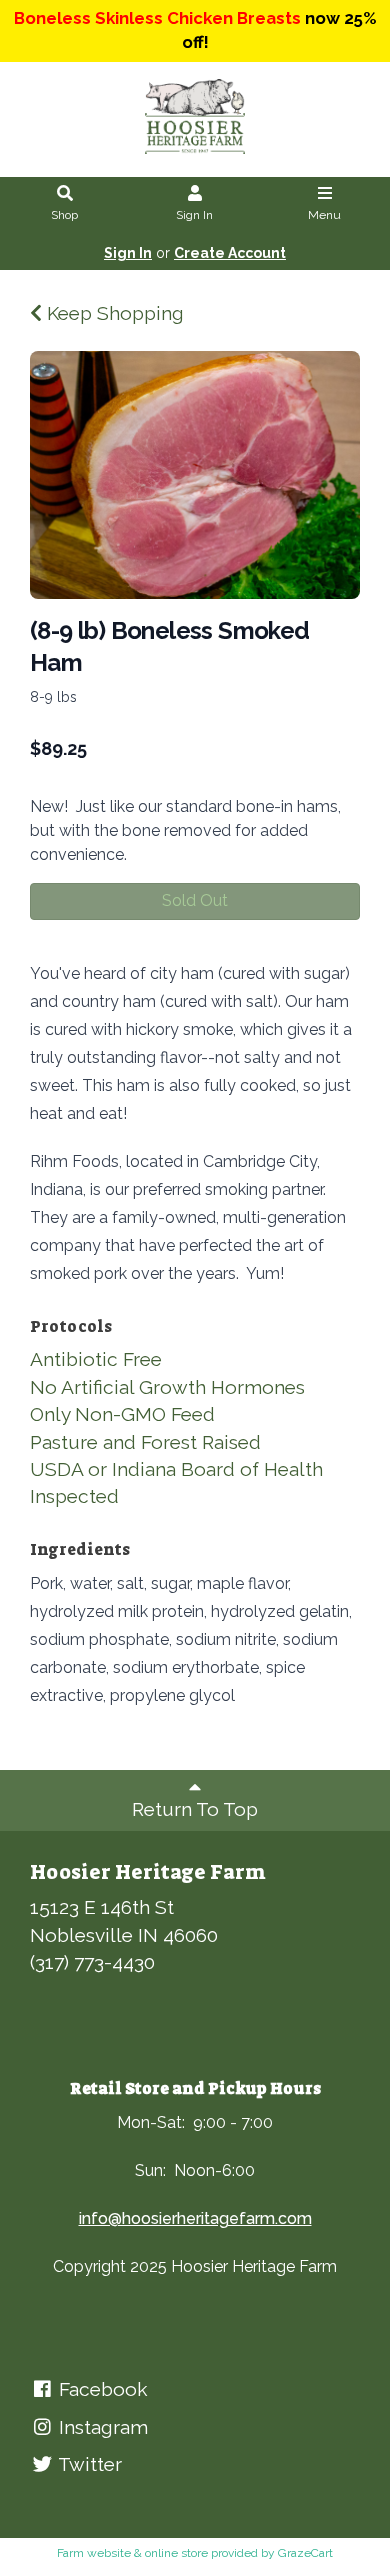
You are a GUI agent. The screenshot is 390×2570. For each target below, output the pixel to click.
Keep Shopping (113, 313)
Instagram (101, 2427)
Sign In (194, 215)
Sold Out (195, 900)
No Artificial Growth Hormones (167, 1387)
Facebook (101, 2389)
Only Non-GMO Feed (122, 1414)
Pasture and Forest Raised (145, 1442)
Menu (324, 215)
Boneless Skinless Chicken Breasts (157, 18)
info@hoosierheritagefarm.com (195, 2218)
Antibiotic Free (96, 1359)
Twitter (88, 2464)
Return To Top (195, 1809)
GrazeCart (305, 2553)
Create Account (230, 253)
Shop (64, 215)
